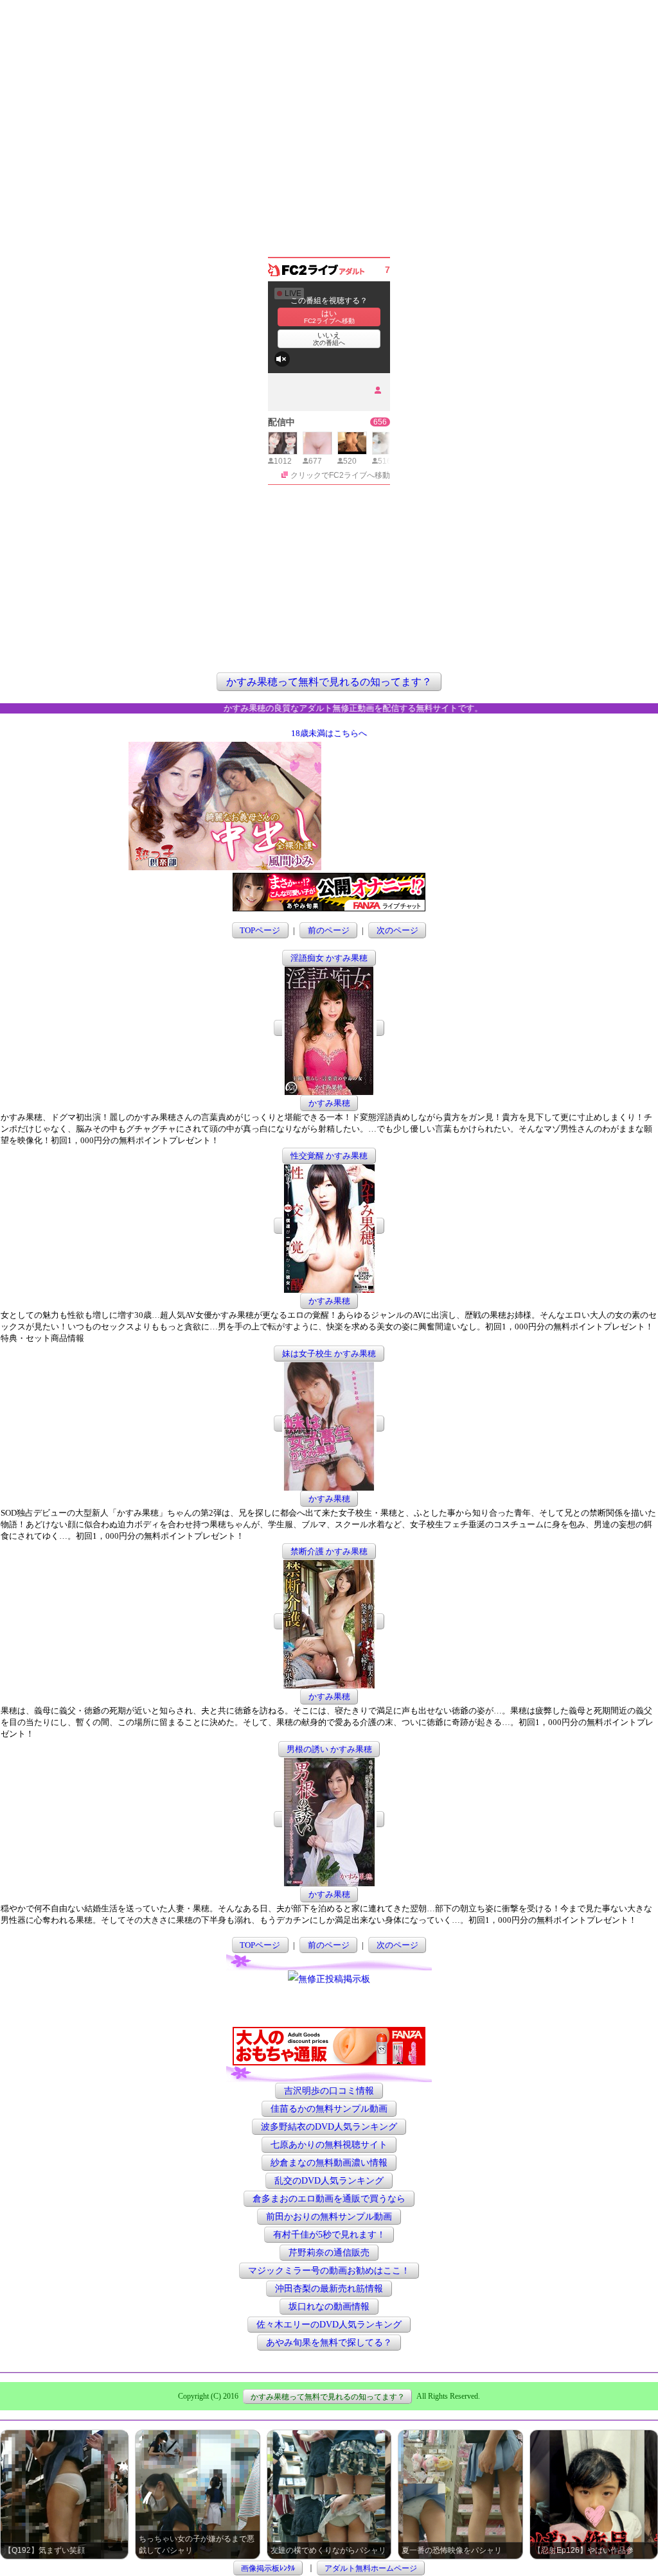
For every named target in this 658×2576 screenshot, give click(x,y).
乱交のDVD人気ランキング (329, 2181)
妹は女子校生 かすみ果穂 (329, 1354)
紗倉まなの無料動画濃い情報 (329, 2163)
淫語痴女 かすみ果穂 (329, 958)
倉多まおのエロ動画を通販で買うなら (329, 2199)
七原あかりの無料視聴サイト (329, 2145)
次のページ (397, 930)
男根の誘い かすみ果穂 (329, 1749)
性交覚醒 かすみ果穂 (329, 1156)
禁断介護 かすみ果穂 (329, 1551)
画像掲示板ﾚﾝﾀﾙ (268, 2568)
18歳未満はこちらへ (329, 733)
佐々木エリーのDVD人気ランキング (329, 2325)
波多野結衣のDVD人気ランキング (329, 2127)
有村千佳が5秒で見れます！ (329, 2235)
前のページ (329, 930)
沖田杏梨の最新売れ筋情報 (329, 2289)
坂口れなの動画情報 (329, 2307)
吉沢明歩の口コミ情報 (329, 2091)
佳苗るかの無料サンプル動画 (329, 2109)
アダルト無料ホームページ (371, 2568)
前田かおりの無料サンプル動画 (329, 2217)
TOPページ (260, 930)
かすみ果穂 (329, 1103)
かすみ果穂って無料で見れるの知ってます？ (329, 682)
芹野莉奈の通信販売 (329, 2253)
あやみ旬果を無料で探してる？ (329, 2343)
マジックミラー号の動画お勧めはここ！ (329, 2271)
